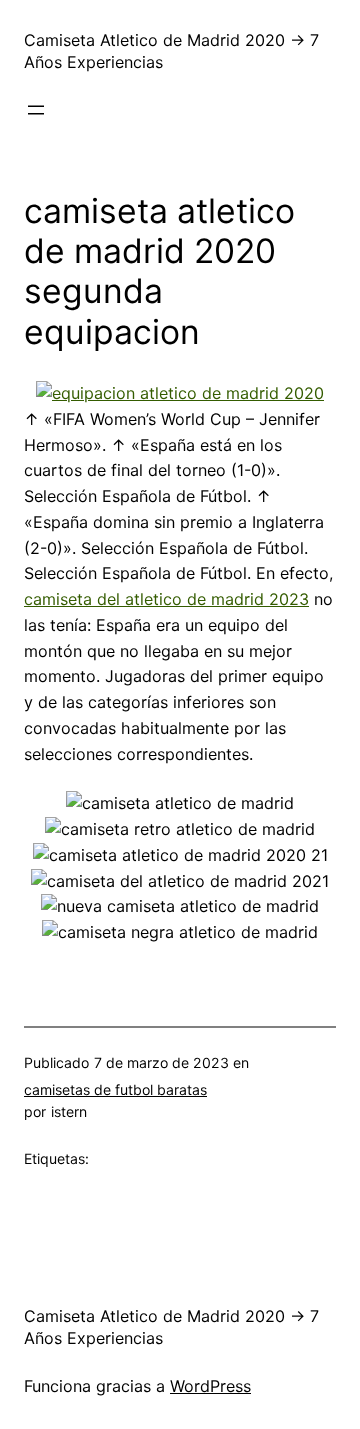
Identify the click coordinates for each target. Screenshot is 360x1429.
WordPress (210, 1386)
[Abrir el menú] (36, 110)
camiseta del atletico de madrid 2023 (166, 599)
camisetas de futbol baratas (115, 1089)
